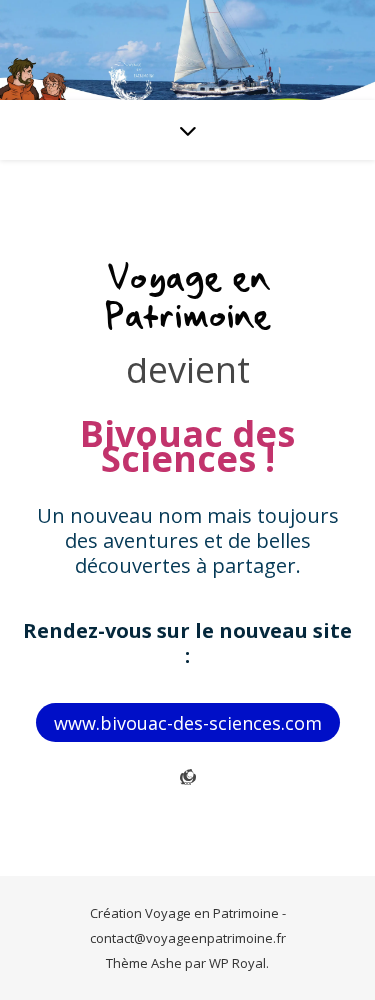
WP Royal (237, 963)
